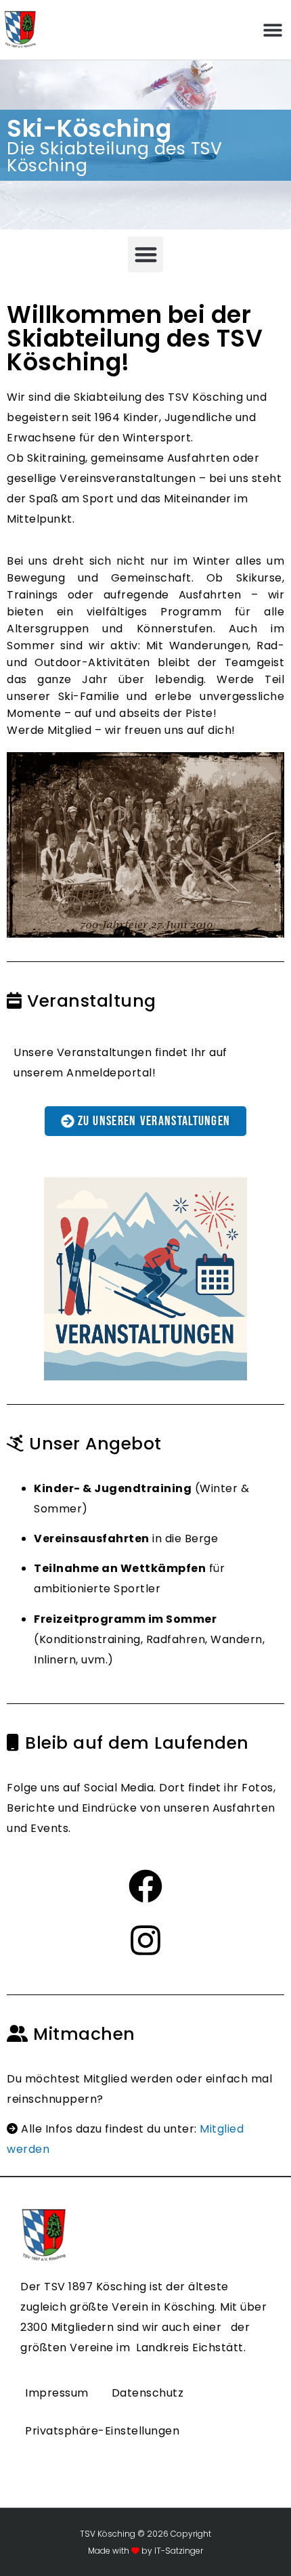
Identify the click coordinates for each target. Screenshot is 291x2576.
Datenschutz (148, 2393)
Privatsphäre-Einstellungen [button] (102, 2431)
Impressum (57, 2393)
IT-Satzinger (178, 2551)
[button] (272, 30)
